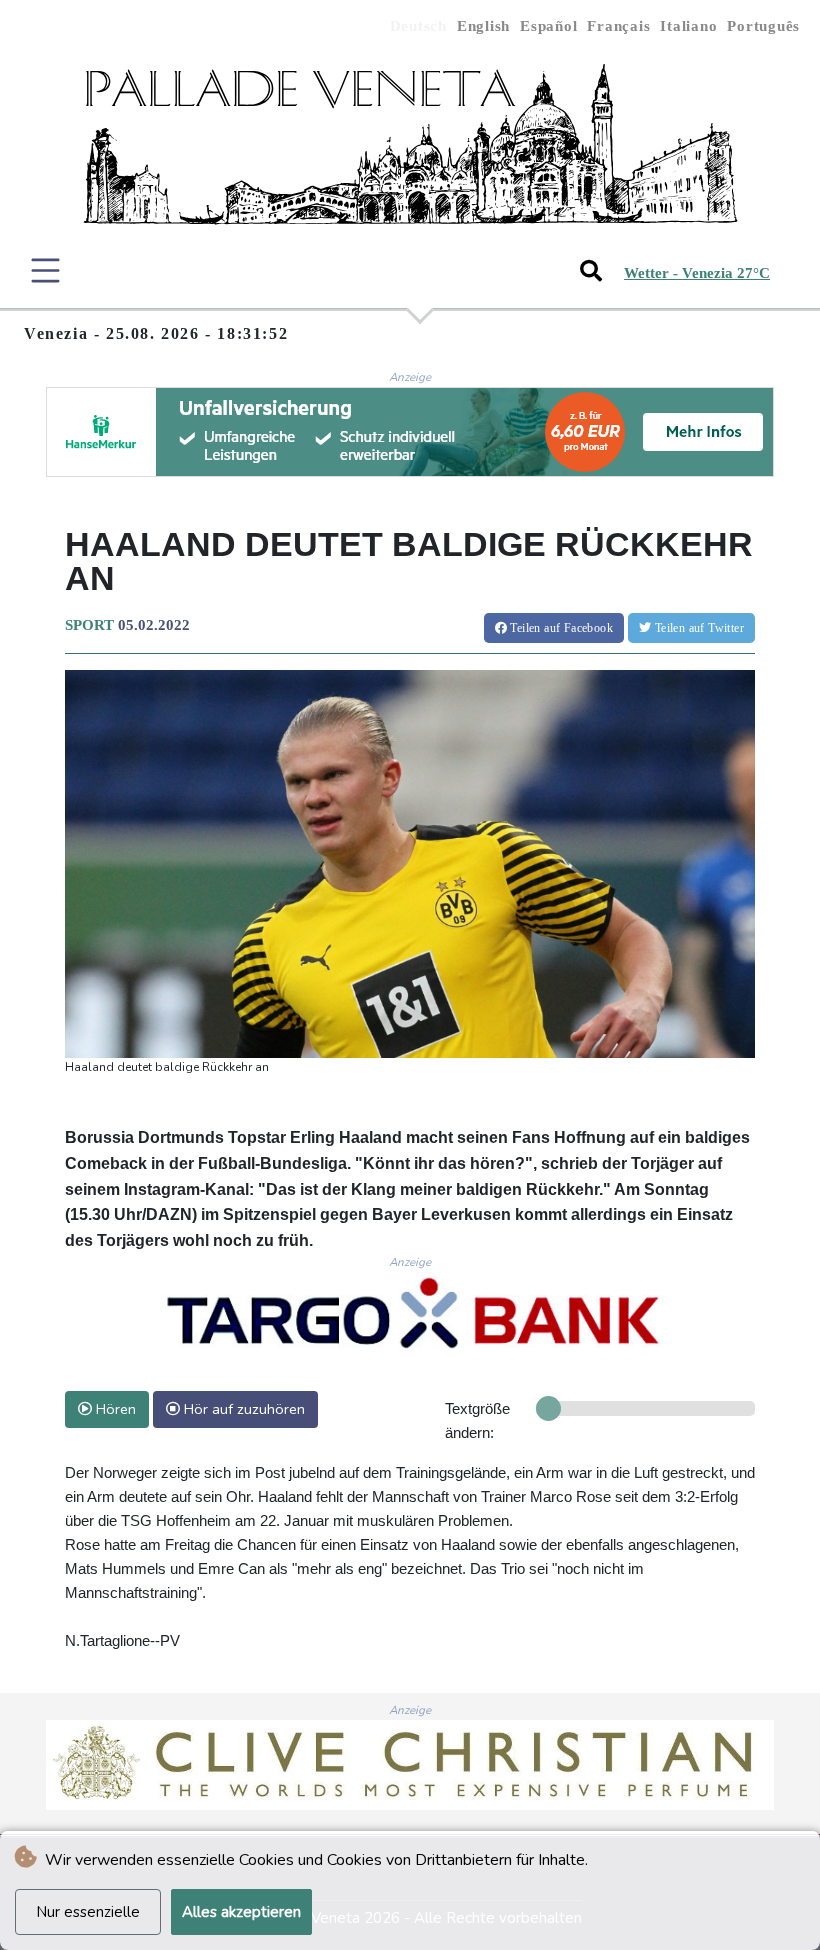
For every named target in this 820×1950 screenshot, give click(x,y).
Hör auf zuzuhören (242, 1409)
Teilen (560, 628)
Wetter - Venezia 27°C (697, 273)
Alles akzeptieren (241, 1912)
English (483, 26)
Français (618, 26)
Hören (114, 1409)
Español (548, 26)
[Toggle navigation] (45, 270)
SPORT (89, 625)
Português (763, 26)
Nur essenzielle (88, 1912)
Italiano (688, 26)
